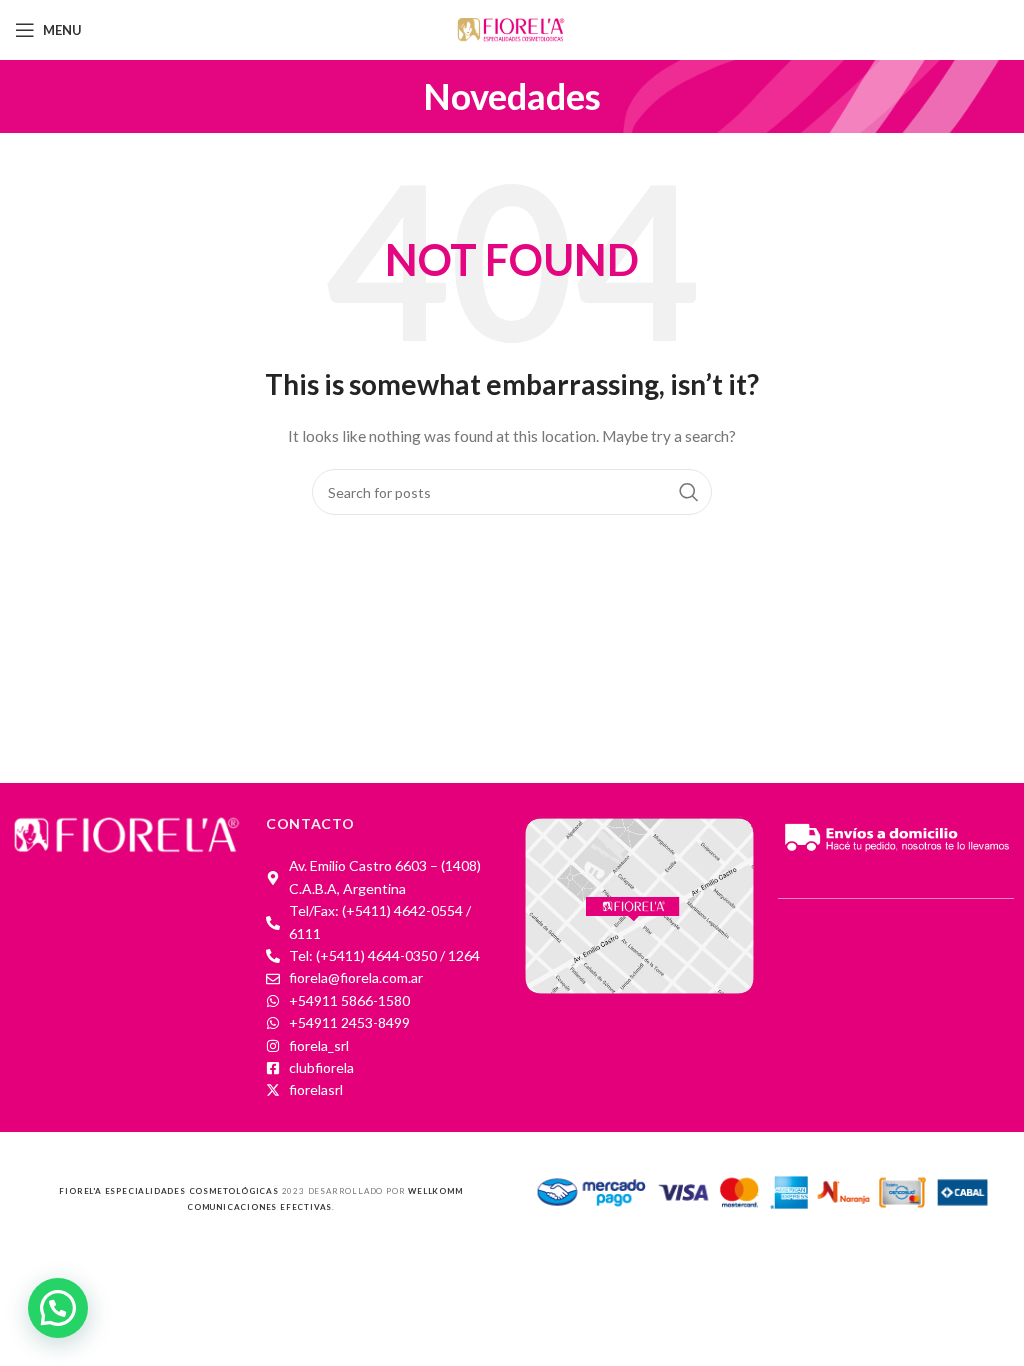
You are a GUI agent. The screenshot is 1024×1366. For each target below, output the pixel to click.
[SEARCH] (689, 492)
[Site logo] (512, 28)
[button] (58, 1308)
